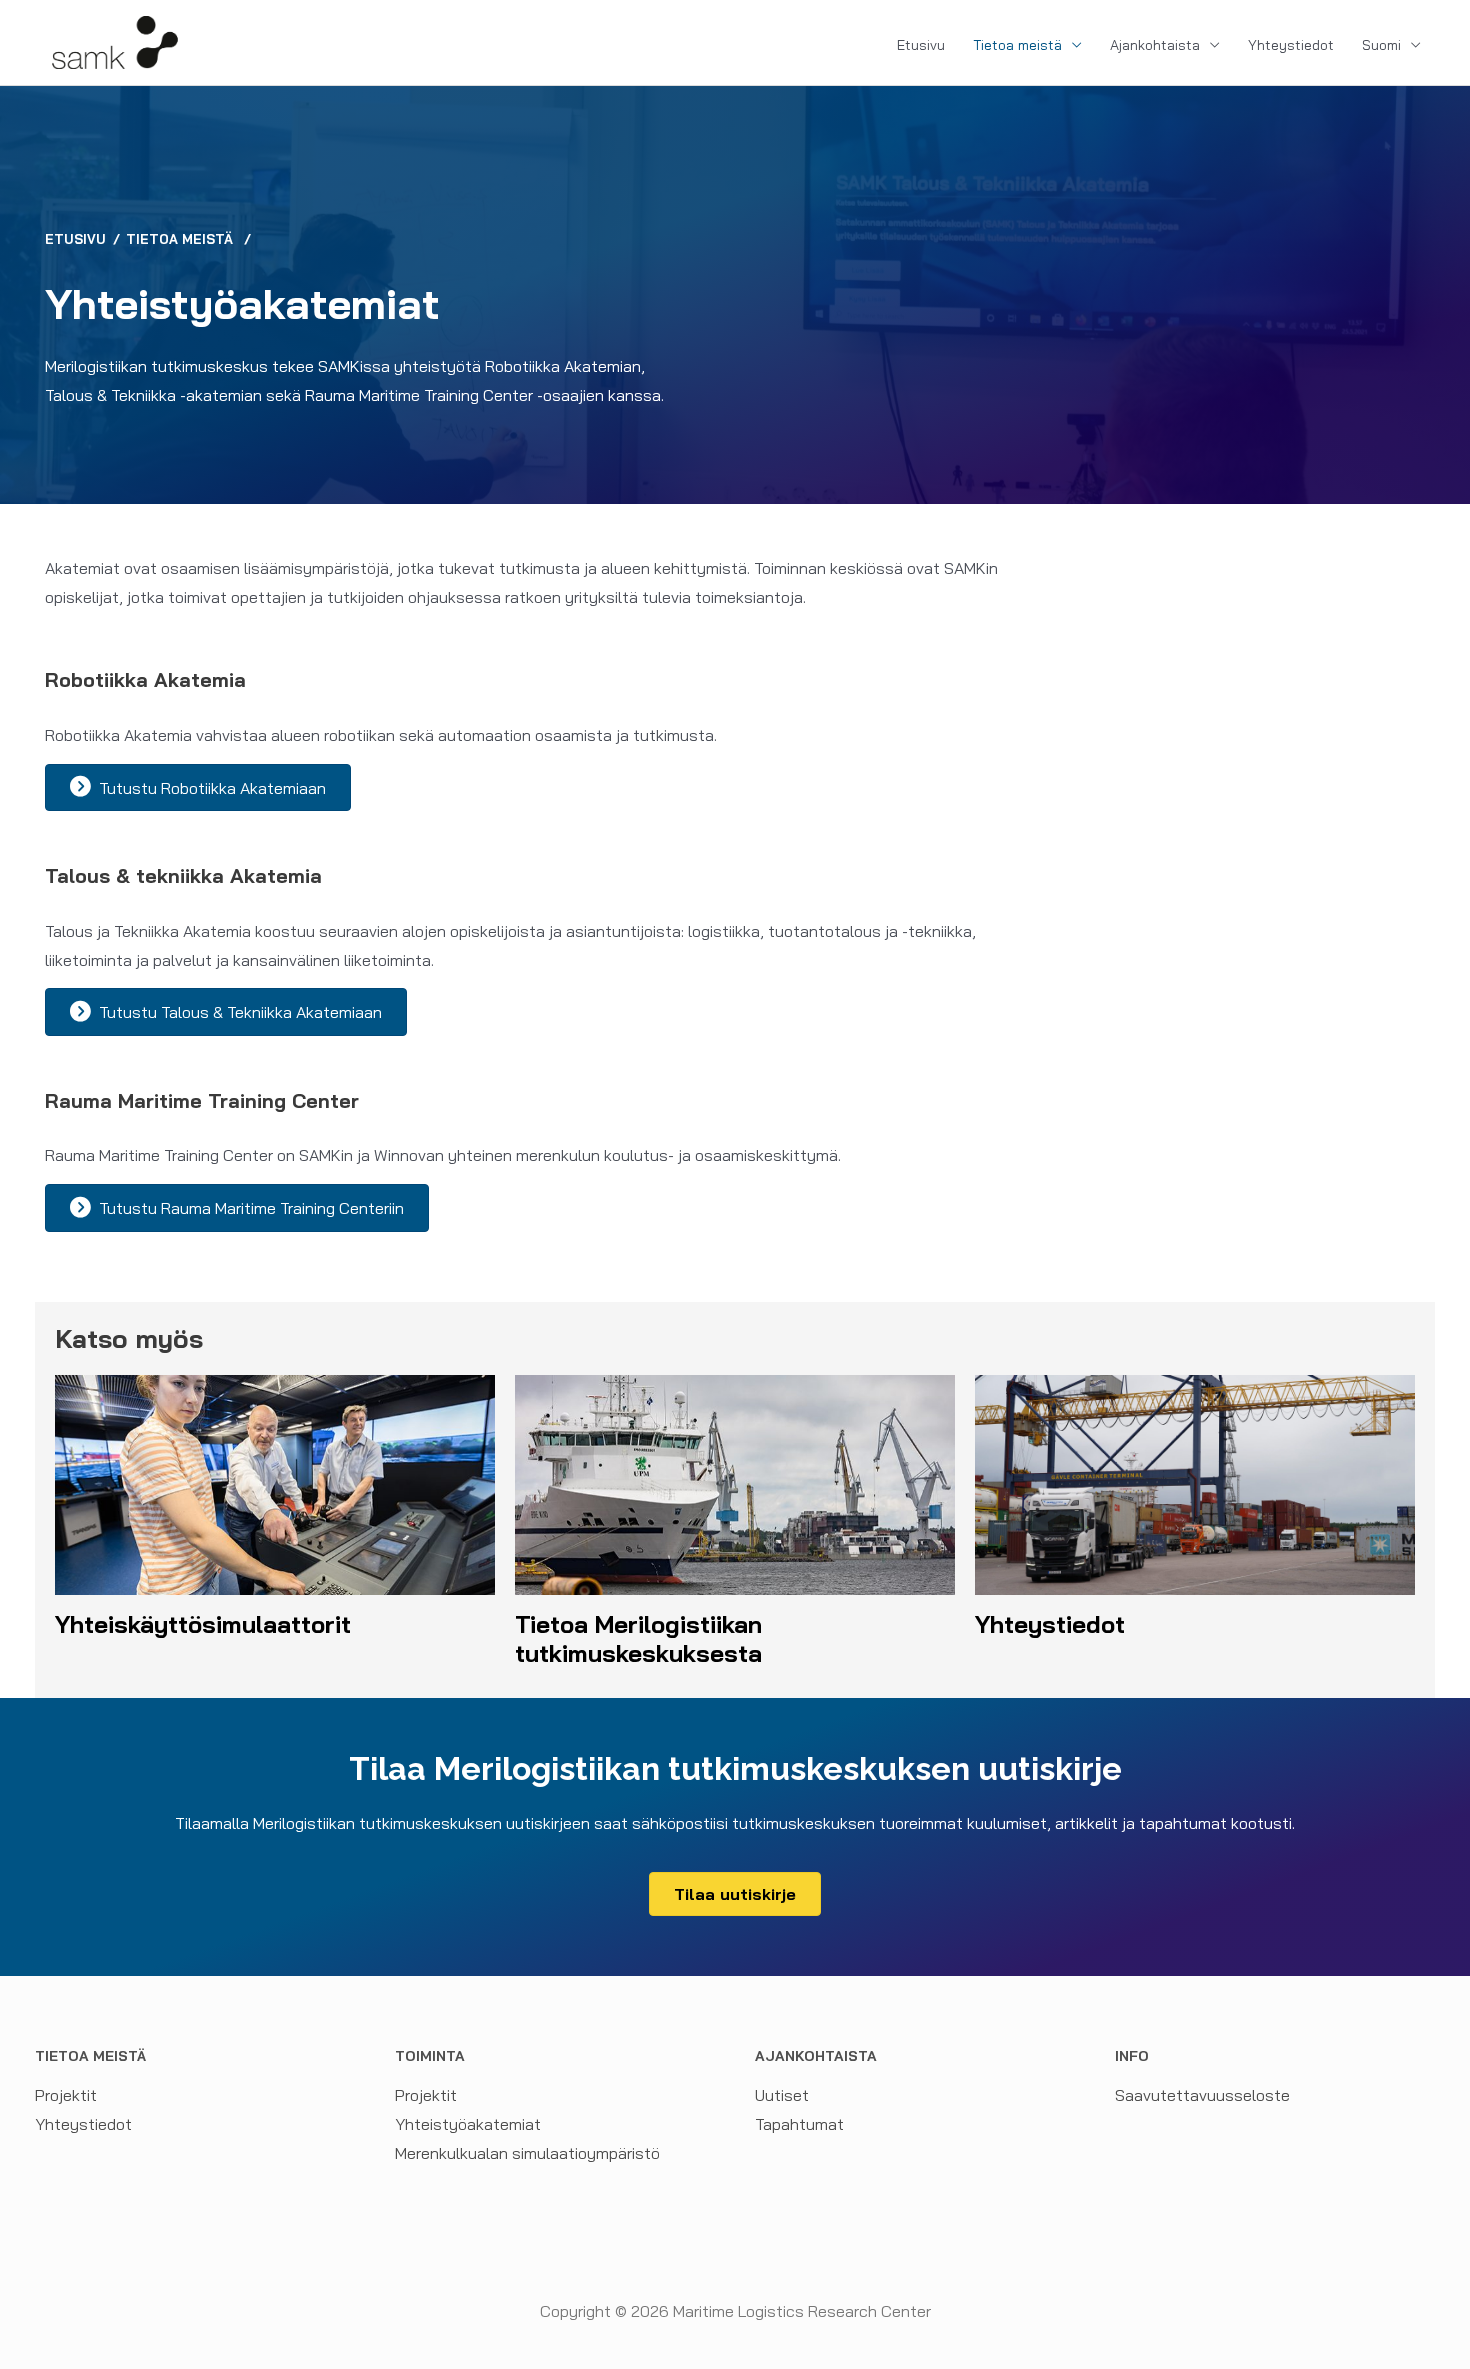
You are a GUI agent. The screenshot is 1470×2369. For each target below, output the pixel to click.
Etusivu (921, 45)
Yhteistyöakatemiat (468, 2124)
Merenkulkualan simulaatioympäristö (527, 2153)
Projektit (66, 2095)
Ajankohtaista (1155, 45)
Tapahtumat (799, 2124)
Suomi (1381, 45)
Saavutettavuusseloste (1202, 2095)
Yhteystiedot (1291, 45)
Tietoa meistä (1017, 45)
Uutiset (782, 2095)
